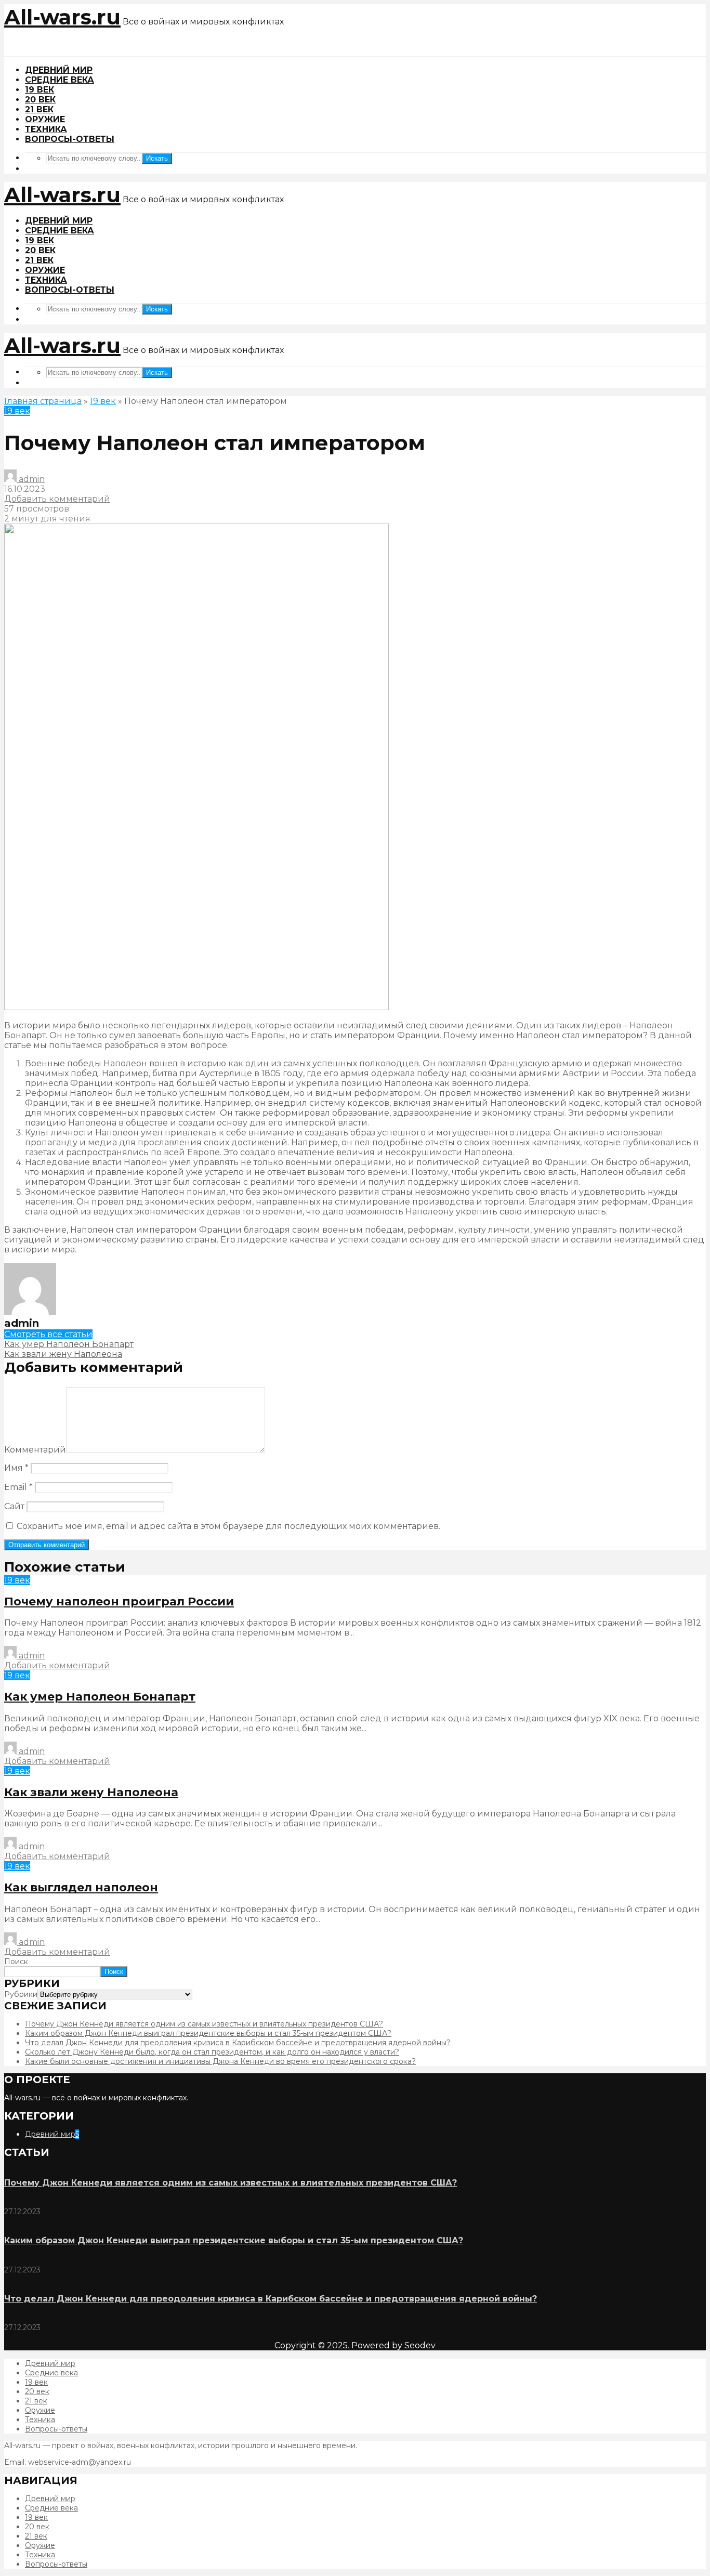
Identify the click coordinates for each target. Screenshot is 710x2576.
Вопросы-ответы (70, 139)
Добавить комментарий (57, 499)
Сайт (14, 1506)
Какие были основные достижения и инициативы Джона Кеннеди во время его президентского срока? (220, 2061)
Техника (46, 129)
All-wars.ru (62, 17)
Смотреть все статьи (48, 1334)
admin (31, 479)
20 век (40, 100)
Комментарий (35, 1450)
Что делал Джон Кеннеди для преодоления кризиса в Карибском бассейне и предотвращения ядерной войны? (238, 2043)
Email (18, 1487)
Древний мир (59, 70)
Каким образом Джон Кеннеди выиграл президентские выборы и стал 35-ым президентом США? (208, 2033)
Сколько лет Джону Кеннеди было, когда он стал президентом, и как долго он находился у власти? (212, 2052)
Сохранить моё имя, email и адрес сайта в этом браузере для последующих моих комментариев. (228, 1526)
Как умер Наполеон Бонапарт (100, 1697)
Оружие (45, 119)
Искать (157, 158)
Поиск (16, 1962)
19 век (40, 90)
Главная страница (43, 401)
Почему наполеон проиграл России (119, 1601)
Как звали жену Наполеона (91, 1792)
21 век (39, 109)
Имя (16, 1468)
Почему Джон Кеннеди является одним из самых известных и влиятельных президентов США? (204, 2024)
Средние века (60, 80)
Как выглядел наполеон (81, 1887)
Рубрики (21, 1994)
